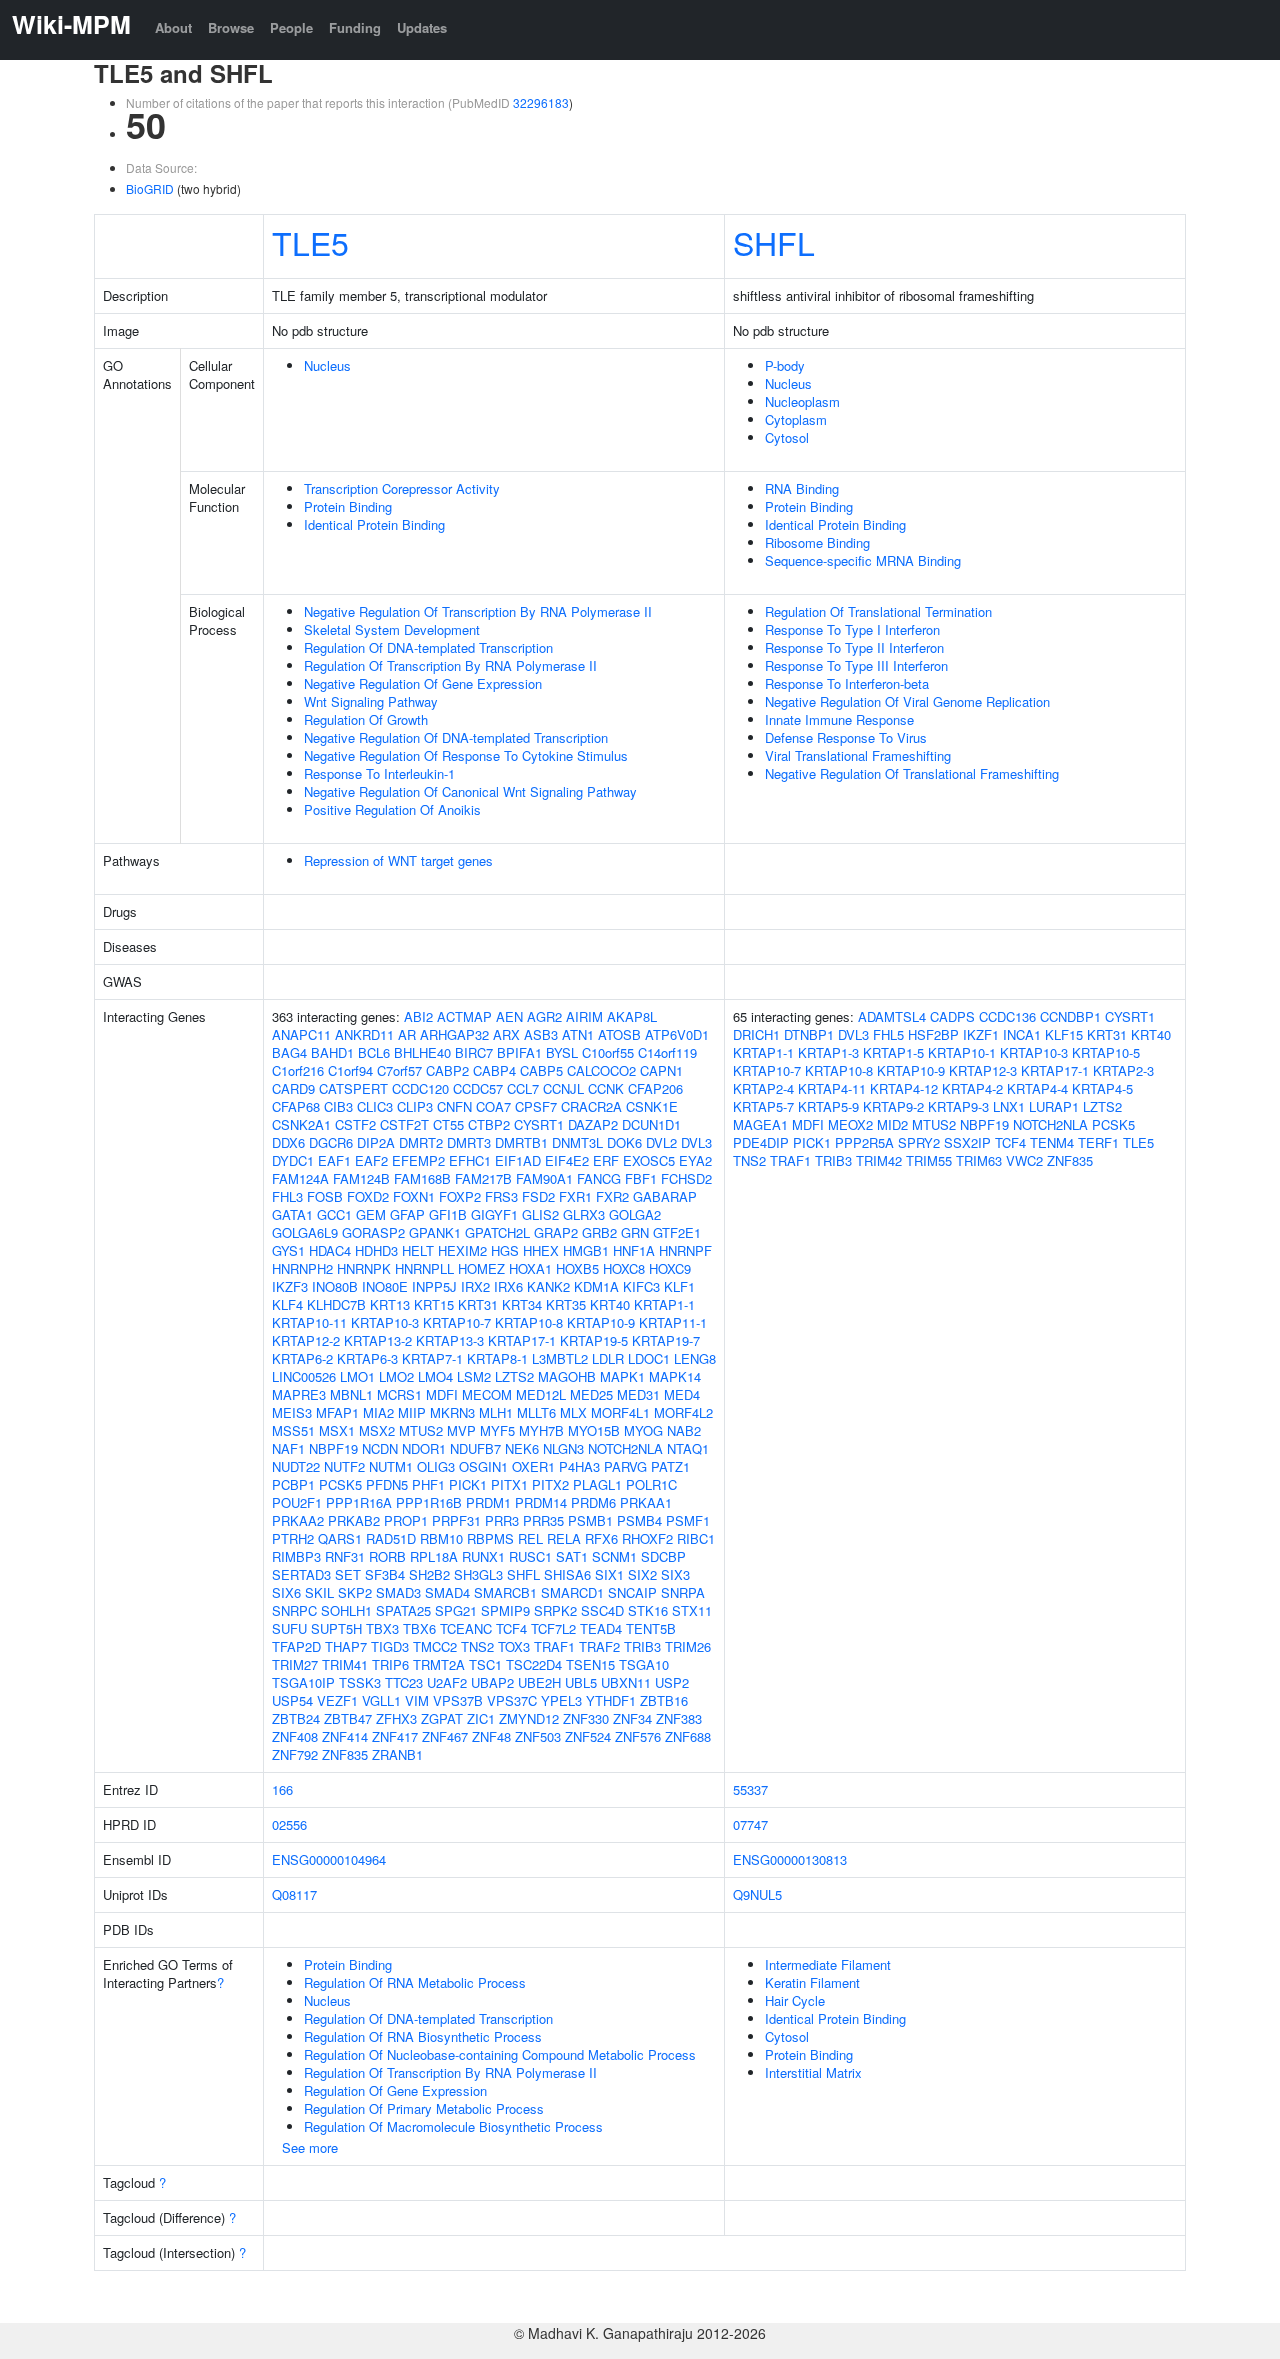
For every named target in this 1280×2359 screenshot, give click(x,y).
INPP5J (434, 1286)
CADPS (952, 1016)
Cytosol (787, 437)
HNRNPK (364, 1268)
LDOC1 (649, 1358)
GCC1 (334, 1214)
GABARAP (665, 1196)
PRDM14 (541, 1502)
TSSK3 (360, 1682)
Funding (355, 27)
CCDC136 (1007, 1016)
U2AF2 (447, 1682)
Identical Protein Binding (374, 524)
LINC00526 (304, 1376)
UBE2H (539, 1682)
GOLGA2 (635, 1214)
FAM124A (300, 1178)
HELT (418, 1250)
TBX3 (382, 1628)
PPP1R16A (359, 1502)
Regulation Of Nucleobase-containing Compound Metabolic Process (500, 2054)
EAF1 (334, 1160)
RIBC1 (696, 1538)
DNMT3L (577, 1142)
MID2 (892, 1124)
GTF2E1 (677, 1232)
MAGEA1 (760, 1124)
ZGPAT (442, 1718)
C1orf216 (298, 1070)
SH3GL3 (478, 1574)
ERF (606, 1160)
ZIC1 (481, 1718)
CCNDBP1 (1070, 1016)
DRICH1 (756, 1034)
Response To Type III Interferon (856, 665)
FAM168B (422, 1178)
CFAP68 (296, 1106)
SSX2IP (967, 1142)
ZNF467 (445, 1736)
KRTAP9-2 (893, 1106)
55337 (750, 1789)
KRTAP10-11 (309, 1322)
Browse (231, 27)
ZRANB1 (397, 1754)
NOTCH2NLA (625, 1448)
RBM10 (441, 1538)
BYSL (562, 1052)
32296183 (541, 102)
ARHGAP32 (454, 1034)
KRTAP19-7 (666, 1340)
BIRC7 (474, 1052)
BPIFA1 (519, 1052)
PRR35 (543, 1520)
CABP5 (541, 1070)
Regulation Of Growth (366, 719)
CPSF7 (536, 1106)
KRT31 (478, 1304)
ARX (506, 1034)
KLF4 (287, 1304)
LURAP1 (1054, 1106)
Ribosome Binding (817, 542)
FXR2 (612, 1196)
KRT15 (434, 1304)
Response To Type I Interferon (852, 629)
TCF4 (511, 1628)
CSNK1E (652, 1106)
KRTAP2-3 (1123, 1070)
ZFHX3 (396, 1718)
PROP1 (406, 1520)
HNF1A (634, 1250)
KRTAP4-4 (1037, 1088)
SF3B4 (385, 1574)
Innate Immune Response (839, 719)
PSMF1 (688, 1520)
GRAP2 (556, 1232)
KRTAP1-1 (664, 1304)
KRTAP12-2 (306, 1340)
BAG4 (289, 1052)
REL (530, 1538)
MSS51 (293, 1430)
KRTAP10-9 (601, 1322)
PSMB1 (590, 1520)
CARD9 (293, 1088)
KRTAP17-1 (522, 1340)
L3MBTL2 (560, 1358)
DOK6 (624, 1142)
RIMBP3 (296, 1556)
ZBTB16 (664, 1700)
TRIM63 (979, 1160)
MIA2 (378, 1412)
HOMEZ (481, 1268)
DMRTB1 (521, 1142)
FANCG (599, 1178)
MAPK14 (675, 1376)
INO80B (335, 1286)
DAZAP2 (593, 1124)
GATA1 (292, 1214)
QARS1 (340, 1538)
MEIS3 (292, 1412)
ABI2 (418, 1016)
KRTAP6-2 (302, 1358)
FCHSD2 (686, 1178)
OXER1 (533, 1466)
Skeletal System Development (392, 629)
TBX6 (419, 1628)
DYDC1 (293, 1160)
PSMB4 (639, 1520)
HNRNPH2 (302, 1268)
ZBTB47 (348, 1718)
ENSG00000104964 (329, 1859)
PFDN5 (387, 1484)
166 (282, 1789)
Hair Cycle (795, 2000)
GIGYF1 (494, 1214)
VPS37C (512, 1700)
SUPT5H (336, 1628)
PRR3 (502, 1520)
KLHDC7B (336, 1304)
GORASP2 (373, 1232)
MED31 (638, 1394)
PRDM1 (488, 1502)
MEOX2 (850, 1124)
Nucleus (327, 365)
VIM (417, 1700)
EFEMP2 (418, 1160)
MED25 (591, 1394)
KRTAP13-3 (450, 1340)
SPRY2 (919, 1142)
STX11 (692, 1610)
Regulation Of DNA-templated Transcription (428, 647)
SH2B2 (429, 1574)
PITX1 (509, 1484)
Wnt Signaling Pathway (371, 701)
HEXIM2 (462, 1250)
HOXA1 (530, 1268)
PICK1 (468, 1484)
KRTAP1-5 (893, 1052)
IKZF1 (981, 1034)
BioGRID (150, 188)
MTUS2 (421, 1430)
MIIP (412, 1412)
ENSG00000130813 (790, 1859)
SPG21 (456, 1610)
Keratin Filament (812, 1982)
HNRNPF (685, 1250)
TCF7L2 (553, 1628)
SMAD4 (447, 1592)
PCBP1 (293, 1484)
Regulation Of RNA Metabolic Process (415, 1982)
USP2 (672, 1682)
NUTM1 (391, 1466)
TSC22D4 (534, 1664)
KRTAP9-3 (958, 1106)
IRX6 (508, 1286)
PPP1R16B (429, 1502)
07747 (750, 1824)
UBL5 (581, 1682)
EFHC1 (470, 1160)
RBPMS (490, 1538)
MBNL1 (351, 1394)
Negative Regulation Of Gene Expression (423, 683)
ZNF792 (295, 1754)
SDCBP (663, 1556)
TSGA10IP (303, 1682)
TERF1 (1098, 1142)
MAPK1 (622, 1376)
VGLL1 (381, 1700)
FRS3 (501, 1196)
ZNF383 (679, 1718)
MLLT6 (536, 1412)
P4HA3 (579, 1466)
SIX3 (675, 1574)
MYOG (643, 1430)
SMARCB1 (505, 1592)
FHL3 (287, 1196)
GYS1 (288, 1250)
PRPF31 (456, 1520)
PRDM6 (593, 1502)
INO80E (385, 1286)
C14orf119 (667, 1052)
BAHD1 (332, 1052)
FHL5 (888, 1034)
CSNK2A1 (301, 1124)
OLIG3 (436, 1466)
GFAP (407, 1214)
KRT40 (610, 1304)
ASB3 (541, 1034)
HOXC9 (670, 1268)
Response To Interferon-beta (847, 683)
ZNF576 (638, 1736)
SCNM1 (614, 1556)
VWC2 (1024, 1160)
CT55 (448, 1124)
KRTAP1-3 (828, 1052)
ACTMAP (464, 1016)
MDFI (442, 1394)
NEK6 (522, 1448)
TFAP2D (296, 1646)
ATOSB (619, 1034)
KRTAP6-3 (367, 1358)
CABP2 (447, 1070)
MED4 (682, 1394)
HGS (505, 1250)
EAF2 (371, 1160)
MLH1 (496, 1412)
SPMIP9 (505, 1610)
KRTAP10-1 (962, 1052)
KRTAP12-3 (983, 1070)
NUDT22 (296, 1466)
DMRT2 (421, 1142)
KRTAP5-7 (763, 1106)
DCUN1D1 (651, 1124)
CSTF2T (404, 1124)
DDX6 (288, 1142)
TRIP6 (390, 1664)
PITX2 (550, 1484)
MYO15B (594, 1430)
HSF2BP (933, 1034)
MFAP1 (337, 1412)
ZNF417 (395, 1736)
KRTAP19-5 (594, 1340)
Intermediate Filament (828, 1964)
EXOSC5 (649, 1160)
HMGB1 (586, 1250)
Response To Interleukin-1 (379, 773)
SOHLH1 (346, 1610)
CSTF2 (355, 1124)
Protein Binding (348, 506)
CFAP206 (655, 1088)
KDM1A (596, 1286)
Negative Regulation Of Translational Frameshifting (912, 773)
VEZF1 (337, 1700)
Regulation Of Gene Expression (395, 2090)
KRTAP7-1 (432, 1358)
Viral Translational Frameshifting (858, 755)
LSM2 (474, 1376)
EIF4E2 (567, 1160)
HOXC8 (624, 1268)
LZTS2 (514, 1376)
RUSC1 (530, 1556)
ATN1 (578, 1034)
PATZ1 (670, 1466)
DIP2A (376, 1142)
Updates (422, 27)
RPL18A (434, 1556)
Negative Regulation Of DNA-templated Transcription (456, 737)
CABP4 (494, 1070)
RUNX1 (483, 1556)
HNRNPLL (424, 1268)
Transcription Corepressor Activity (402, 488)
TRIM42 (879, 1160)
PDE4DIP (761, 1142)
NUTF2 (344, 1466)
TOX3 (514, 1646)
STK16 (648, 1610)
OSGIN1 (483, 1466)
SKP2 (355, 1592)
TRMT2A (439, 1664)
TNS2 (477, 1646)
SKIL (319, 1592)
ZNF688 (688, 1736)
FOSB (325, 1196)
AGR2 (544, 1016)
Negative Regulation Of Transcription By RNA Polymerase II (478, 611)
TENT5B (651, 1628)
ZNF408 (295, 1736)
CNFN (454, 1106)
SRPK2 (555, 1610)
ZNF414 (345, 1736)
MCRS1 (399, 1394)
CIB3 (338, 1106)
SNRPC (294, 1610)
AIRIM (584, 1016)
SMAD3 (398, 1592)
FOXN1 (414, 1196)
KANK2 (548, 1286)
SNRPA (683, 1592)
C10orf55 (608, 1052)
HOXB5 (577, 1268)
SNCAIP (632, 1592)
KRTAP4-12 (904, 1088)
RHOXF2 (647, 1538)
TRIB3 (642, 1646)
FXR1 (575, 1196)
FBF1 (641, 1178)
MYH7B (541, 1430)
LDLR (608, 1358)
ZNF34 (632, 1718)
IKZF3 (290, 1286)
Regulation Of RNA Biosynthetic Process (423, 2036)
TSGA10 (644, 1664)
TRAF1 (554, 1646)
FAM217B (483, 1178)
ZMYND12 (529, 1718)
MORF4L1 (620, 1412)
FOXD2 (368, 1196)
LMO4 (435, 1376)
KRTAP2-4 (763, 1088)
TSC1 (485, 1664)
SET (348, 1574)
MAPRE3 (299, 1394)
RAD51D (391, 1538)
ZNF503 (538, 1736)
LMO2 (396, 1376)
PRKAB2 (354, 1520)
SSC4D (602, 1610)
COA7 (493, 1106)
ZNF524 (588, 1736)
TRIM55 (929, 1160)
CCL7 (523, 1088)
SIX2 (642, 1574)
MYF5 (497, 1430)
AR (407, 1034)
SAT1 (572, 1556)
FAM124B (361, 1178)
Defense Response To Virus (846, 737)
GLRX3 (584, 1214)
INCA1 (1022, 1034)
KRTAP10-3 (385, 1322)
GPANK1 (435, 1232)
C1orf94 (350, 1070)
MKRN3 (452, 1412)
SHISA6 (567, 1574)
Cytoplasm (796, 419)
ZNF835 (345, 1754)
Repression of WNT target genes (398, 860)
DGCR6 (331, 1142)
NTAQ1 (688, 1448)
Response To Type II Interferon (854, 647)
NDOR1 (424, 1448)
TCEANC (466, 1628)
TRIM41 (345, 1664)
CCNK (606, 1088)
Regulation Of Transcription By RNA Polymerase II (450, 665)
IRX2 (475, 1286)
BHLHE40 (422, 1052)
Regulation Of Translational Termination (878, 611)
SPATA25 (403, 1610)
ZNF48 (491, 1736)
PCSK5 (340, 1484)
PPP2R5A (864, 1142)
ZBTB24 (296, 1718)
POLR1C (651, 1484)
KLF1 (679, 1286)
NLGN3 (563, 1448)
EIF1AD (518, 1160)
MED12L (541, 1394)
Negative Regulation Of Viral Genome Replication (907, 701)
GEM (371, 1214)
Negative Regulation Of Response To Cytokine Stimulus (466, 755)
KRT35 (566, 1304)
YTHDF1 (611, 1700)
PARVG (625, 1466)
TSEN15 (590, 1664)
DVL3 (696, 1142)
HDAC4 (330, 1250)
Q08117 (294, 1894)
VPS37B (458, 1700)
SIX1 (609, 1574)
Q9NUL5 (757, 1894)
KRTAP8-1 (497, 1358)
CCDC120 (420, 1088)
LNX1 (1009, 1106)
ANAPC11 (301, 1034)
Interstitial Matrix (813, 2072)
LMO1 (357, 1376)
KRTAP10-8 (529, 1322)
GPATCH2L (497, 1232)
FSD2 (538, 1196)
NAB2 (684, 1430)
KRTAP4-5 (1102, 1088)
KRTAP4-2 (972, 1088)
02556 (289, 1824)
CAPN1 (661, 1070)
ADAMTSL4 (892, 1016)
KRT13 (390, 1304)
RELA (564, 1538)
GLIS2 (540, 1214)
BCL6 (374, 1052)
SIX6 (286, 1592)
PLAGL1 (597, 1484)
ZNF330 (586, 1718)
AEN (509, 1016)
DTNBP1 (809, 1034)
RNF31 (345, 1556)
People (291, 27)
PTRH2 (293, 1538)
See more (310, 2147)
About (173, 27)
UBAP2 (492, 1682)
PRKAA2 (298, 1520)
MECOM (487, 1394)
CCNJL (563, 1088)
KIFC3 (641, 1286)
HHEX (541, 1250)
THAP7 (346, 1646)
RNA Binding (802, 488)
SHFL (774, 242)
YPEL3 (561, 1700)
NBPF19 (333, 1448)
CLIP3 (415, 1106)
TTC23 (404, 1682)
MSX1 (337, 1430)
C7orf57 (399, 1070)
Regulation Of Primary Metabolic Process (424, 2108)
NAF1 (288, 1448)
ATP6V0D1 (677, 1034)
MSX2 (377, 1430)
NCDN (380, 1448)
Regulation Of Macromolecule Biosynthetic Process (453, 2126)
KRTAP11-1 (673, 1322)
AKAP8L (632, 1016)
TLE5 (310, 242)
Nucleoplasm (802, 401)
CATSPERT (353, 1088)
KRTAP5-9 (828, 1106)
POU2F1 (297, 1502)
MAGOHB (567, 1376)
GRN (635, 1232)
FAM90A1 (544, 1178)
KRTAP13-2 (378, 1340)
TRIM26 (688, 1646)
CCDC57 (478, 1088)
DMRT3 (469, 1142)
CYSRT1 (539, 1124)
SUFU (289, 1628)
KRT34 (522, 1304)
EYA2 (695, 1160)
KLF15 (1064, 1034)
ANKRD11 (364, 1034)
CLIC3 (375, 1106)
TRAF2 (599, 1646)
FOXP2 (460, 1196)
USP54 (292, 1700)
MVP (461, 1430)
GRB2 (599, 1232)
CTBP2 (489, 1124)
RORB (387, 1556)
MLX (573, 1412)
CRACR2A (591, 1106)
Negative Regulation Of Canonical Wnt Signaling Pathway (470, 791)
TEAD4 (601, 1628)
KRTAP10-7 (457, 1322)
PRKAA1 (646, 1502)
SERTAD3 (301, 1574)
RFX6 (601, 1538)
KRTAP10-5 (1106, 1052)
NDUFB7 (475, 1448)
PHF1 (428, 1484)
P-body (785, 365)
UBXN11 (626, 1682)
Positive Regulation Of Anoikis (392, 809)
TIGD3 (390, 1646)
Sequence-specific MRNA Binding (863, 560)
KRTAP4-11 (832, 1088)
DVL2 (661, 1142)
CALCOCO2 (601, 1070)
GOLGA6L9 (305, 1232)
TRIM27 (295, 1664)
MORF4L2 (683, 1412)
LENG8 (695, 1358)
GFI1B (448, 1214)
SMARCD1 (572, 1592)
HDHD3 (376, 1250)
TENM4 (1052, 1142)
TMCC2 (435, 1646)
